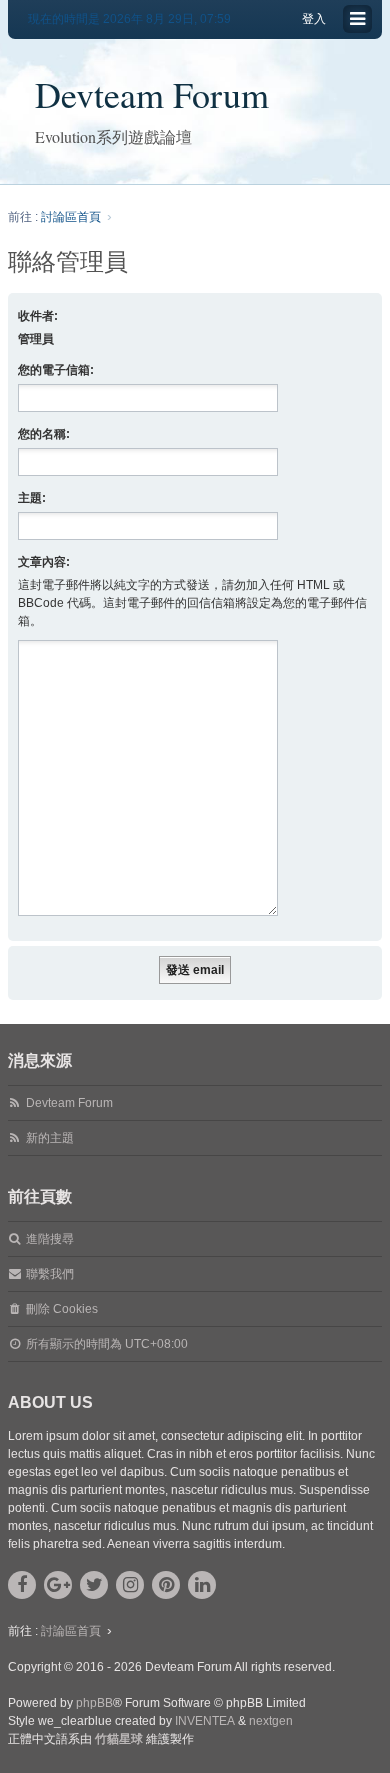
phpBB (94, 1703)
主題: (32, 498)
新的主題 (50, 1138)
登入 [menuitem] (314, 19)
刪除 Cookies (62, 1309)
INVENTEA (205, 1721)
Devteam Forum (152, 94)
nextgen (271, 1721)
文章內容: (44, 562)
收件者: (38, 316)
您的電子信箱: (56, 370)
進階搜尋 (50, 1239)
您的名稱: (44, 434)
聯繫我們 (50, 1274)
